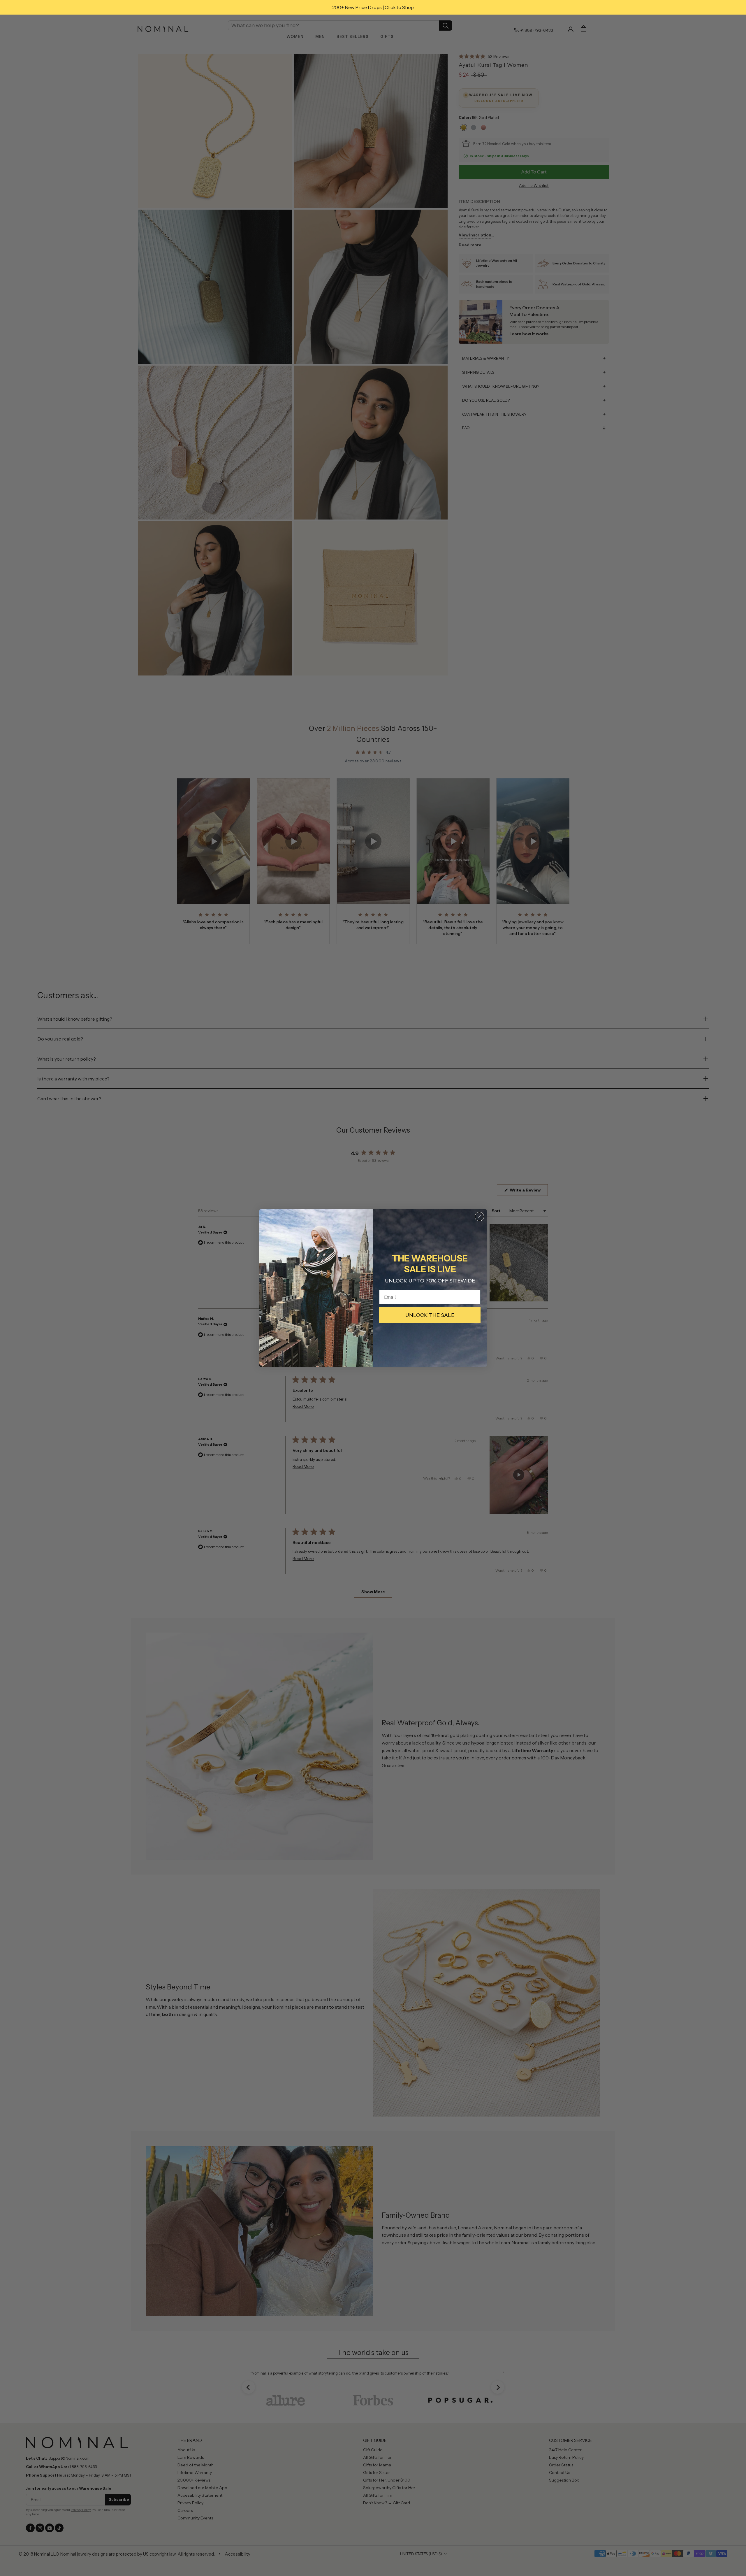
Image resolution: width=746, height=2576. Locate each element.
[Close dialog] (479, 1217)
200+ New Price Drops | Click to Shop (373, 7)
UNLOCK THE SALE (430, 1315)
